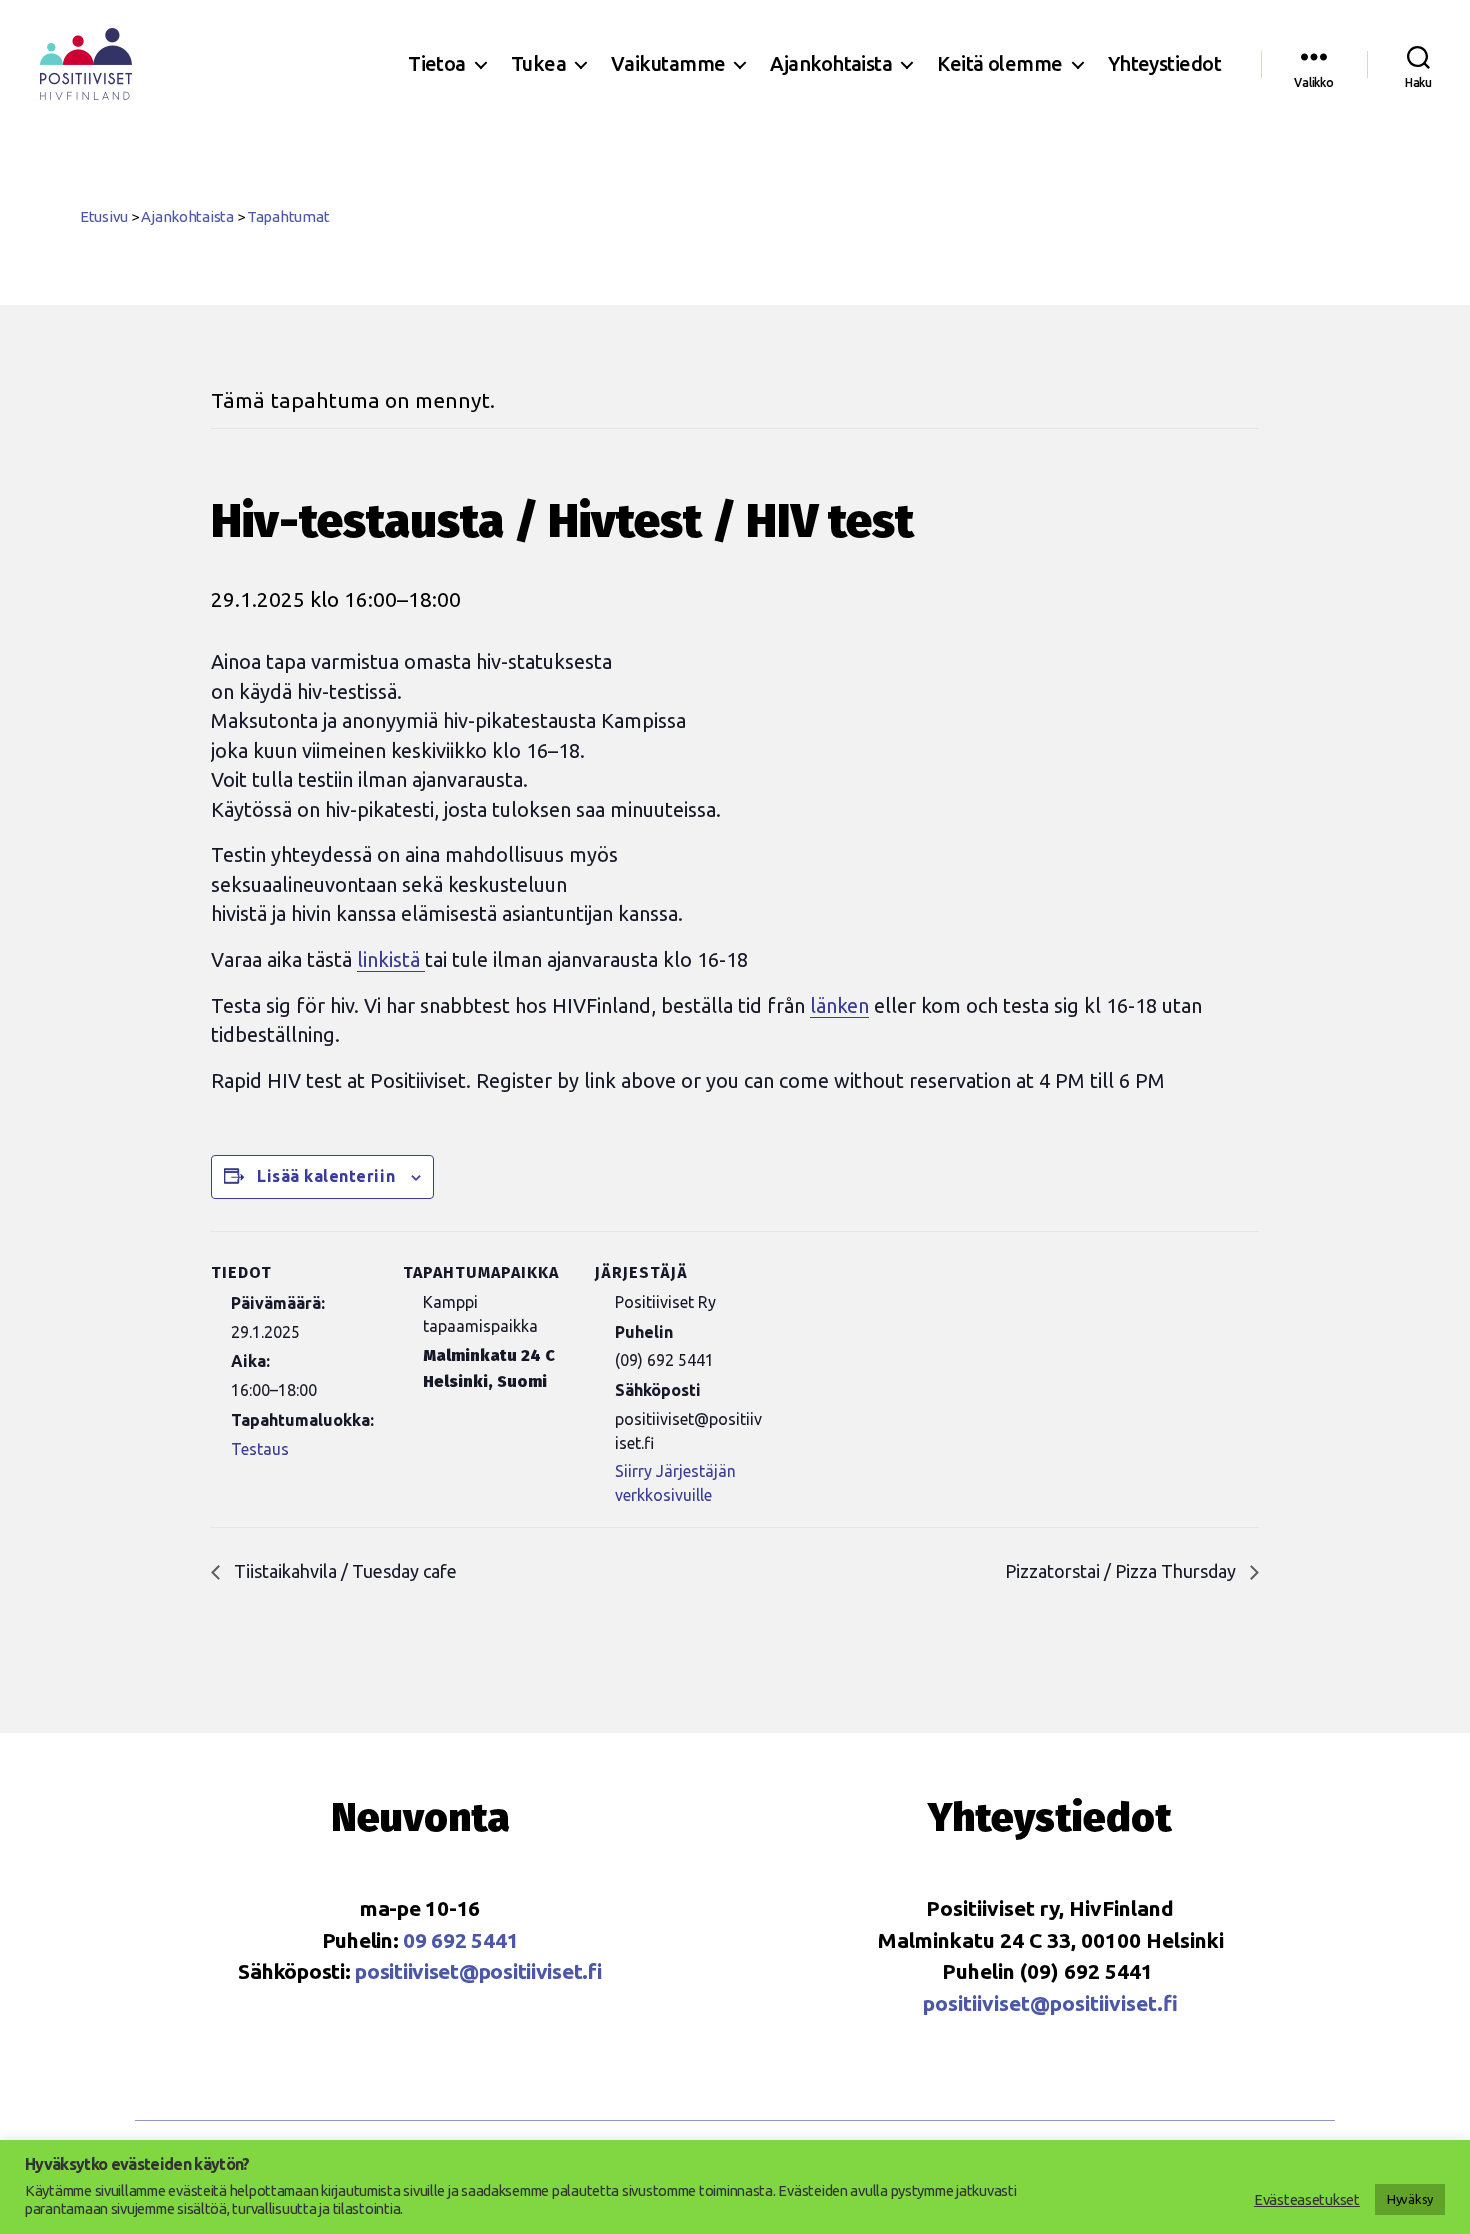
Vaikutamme (668, 63)
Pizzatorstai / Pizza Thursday (1122, 1571)
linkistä (391, 959)
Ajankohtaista (831, 63)
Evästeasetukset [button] (1307, 2199)
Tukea (538, 63)
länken (839, 1005)
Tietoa (437, 63)
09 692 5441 (460, 1940)
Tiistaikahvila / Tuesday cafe (343, 1571)
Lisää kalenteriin (326, 1176)
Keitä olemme (999, 63)
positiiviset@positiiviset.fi (478, 1971)
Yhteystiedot (1164, 63)
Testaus (260, 1449)
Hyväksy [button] (1410, 2199)
